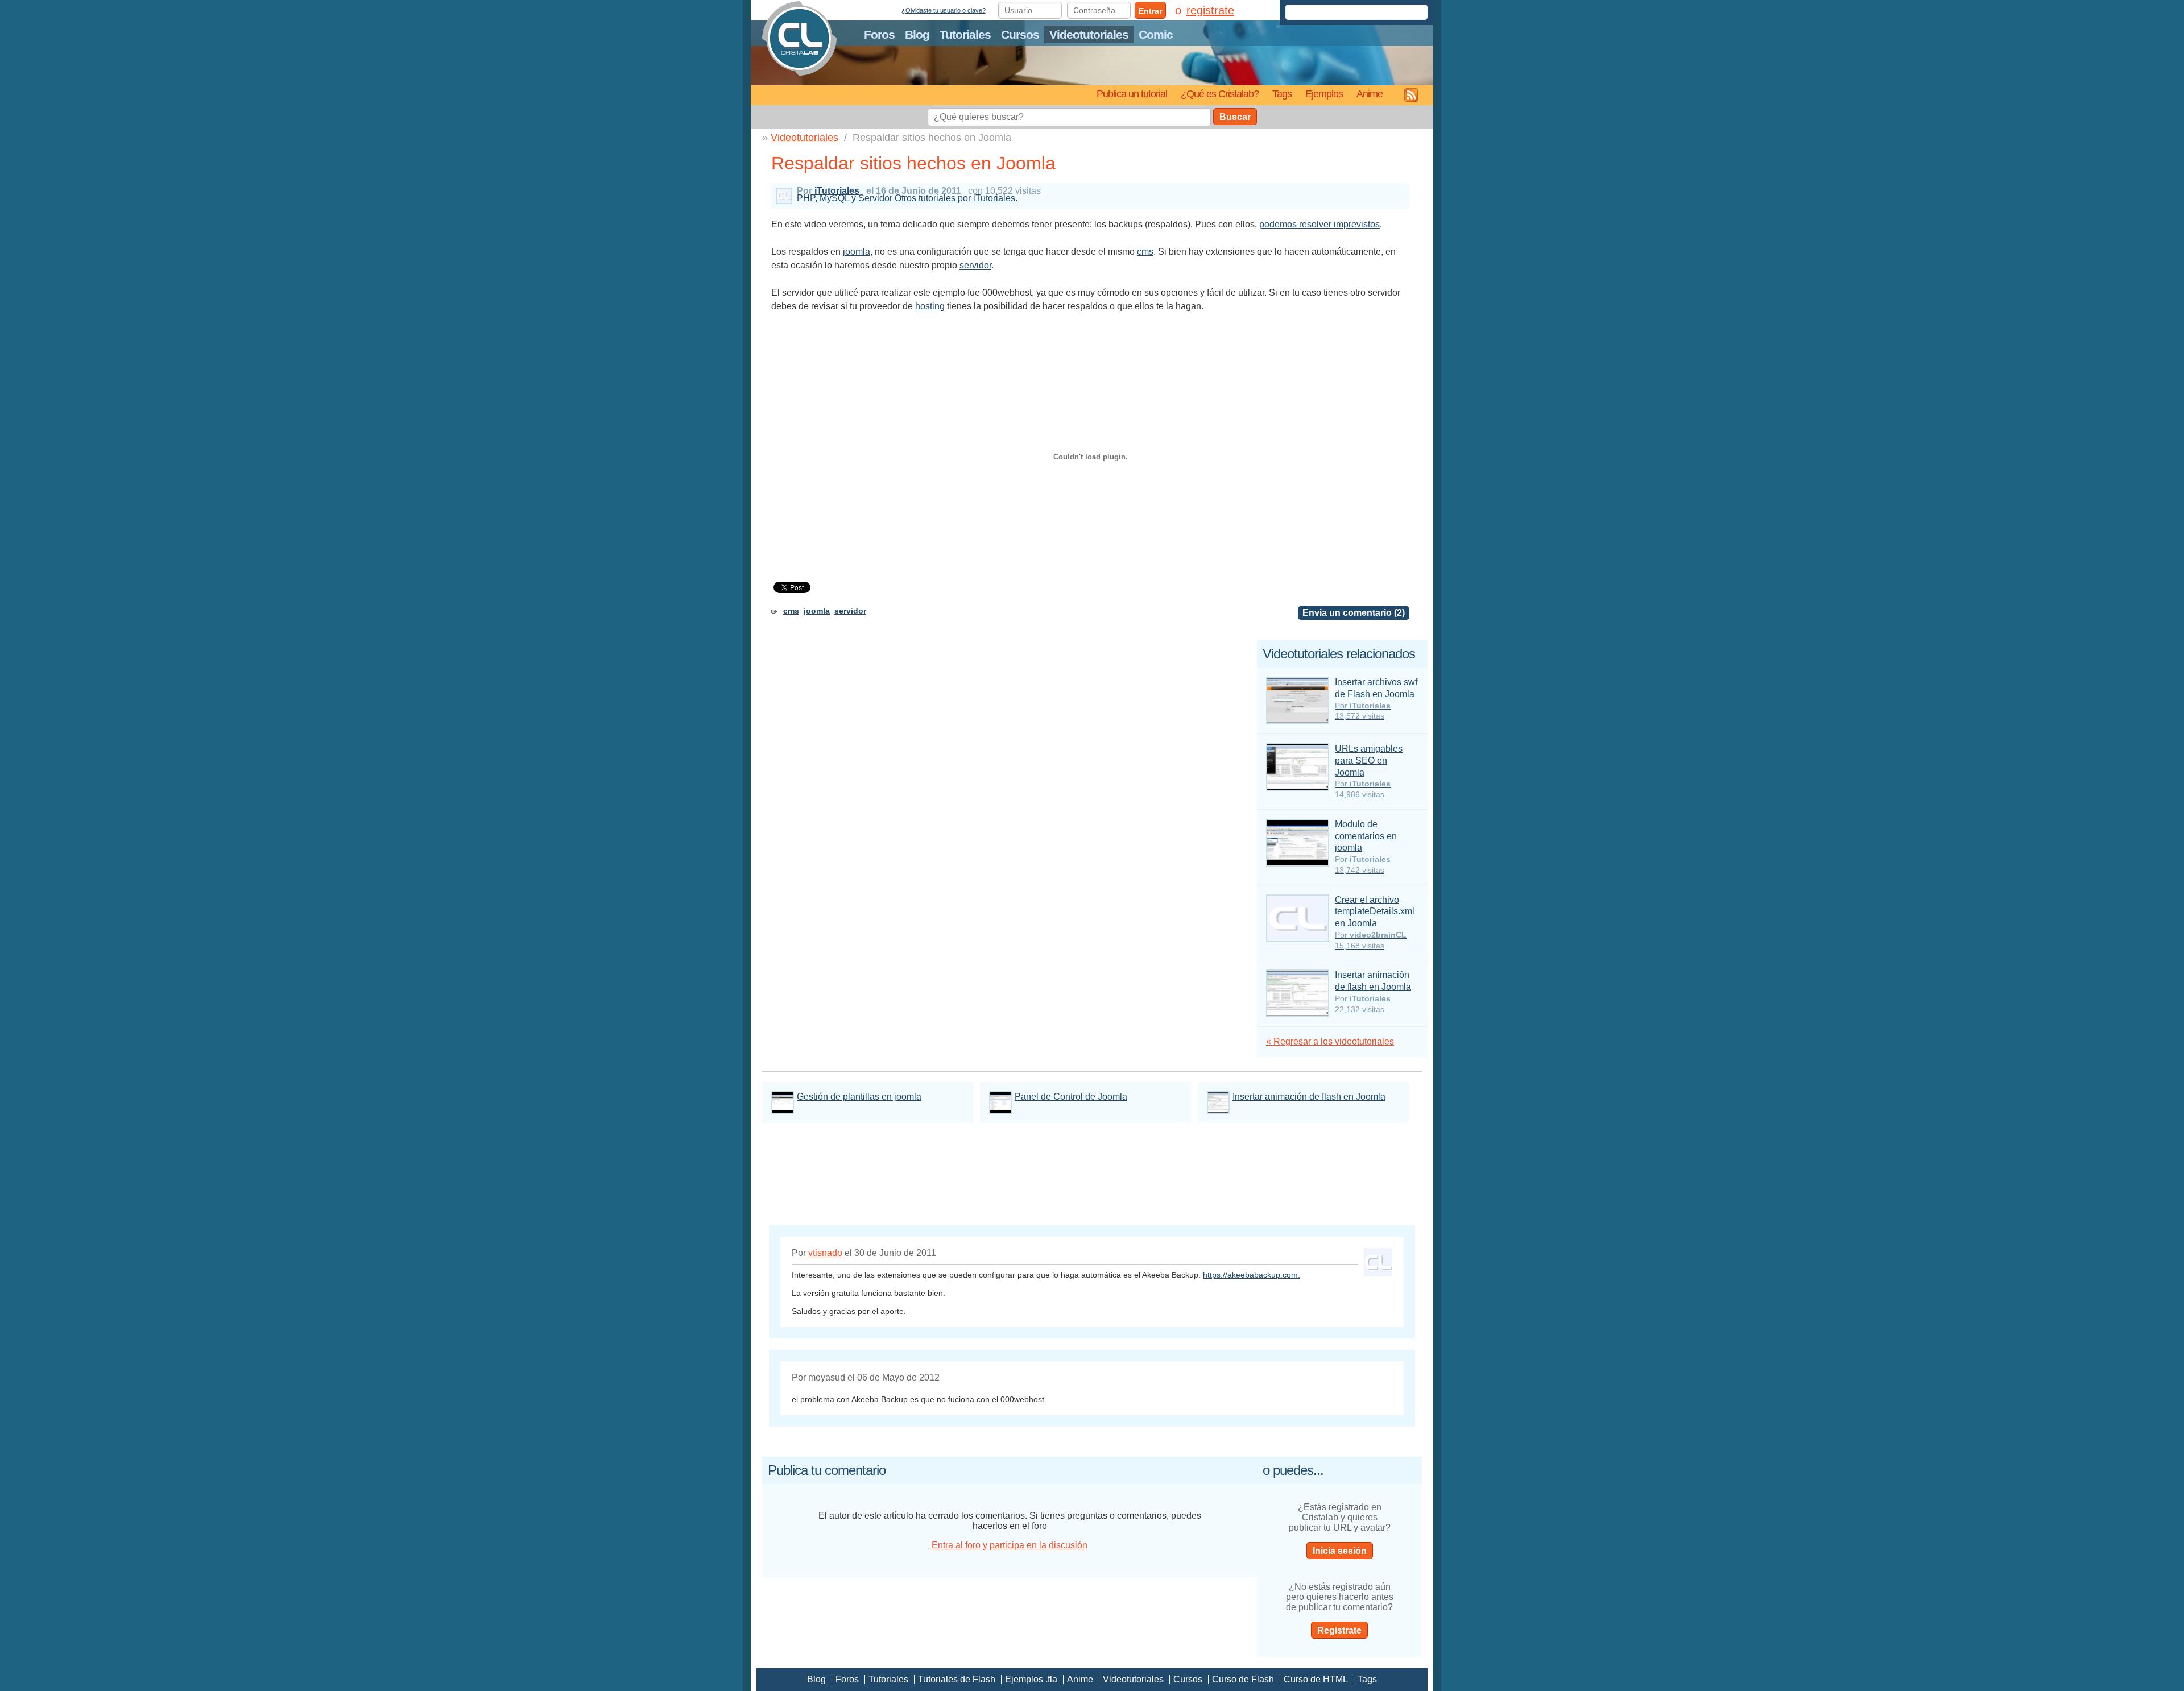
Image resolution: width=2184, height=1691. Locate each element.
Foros (879, 34)
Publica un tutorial (1132, 94)
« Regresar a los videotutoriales (1330, 1041)
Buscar (1235, 117)
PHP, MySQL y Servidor (845, 198)
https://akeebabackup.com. (1252, 1275)
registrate (1210, 10)
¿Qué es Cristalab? (1220, 94)
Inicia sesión (1340, 1551)
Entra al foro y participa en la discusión (1010, 1545)
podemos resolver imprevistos (1319, 224)
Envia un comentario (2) (1354, 613)
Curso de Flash (1243, 1679)
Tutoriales (965, 34)
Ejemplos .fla (1031, 1679)
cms (1145, 252)
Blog (917, 34)
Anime (1370, 94)
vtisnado (825, 1253)
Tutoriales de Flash (957, 1679)
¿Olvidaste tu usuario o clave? (944, 10)
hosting (930, 306)
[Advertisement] (904, 328)
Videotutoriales (1089, 34)
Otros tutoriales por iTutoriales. (956, 198)
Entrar (1150, 11)
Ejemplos (1324, 94)
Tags (1282, 94)
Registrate (1339, 1630)
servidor (975, 265)
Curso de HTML (1316, 1679)
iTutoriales (837, 191)
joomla (857, 252)
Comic (1156, 34)
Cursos (1020, 34)
